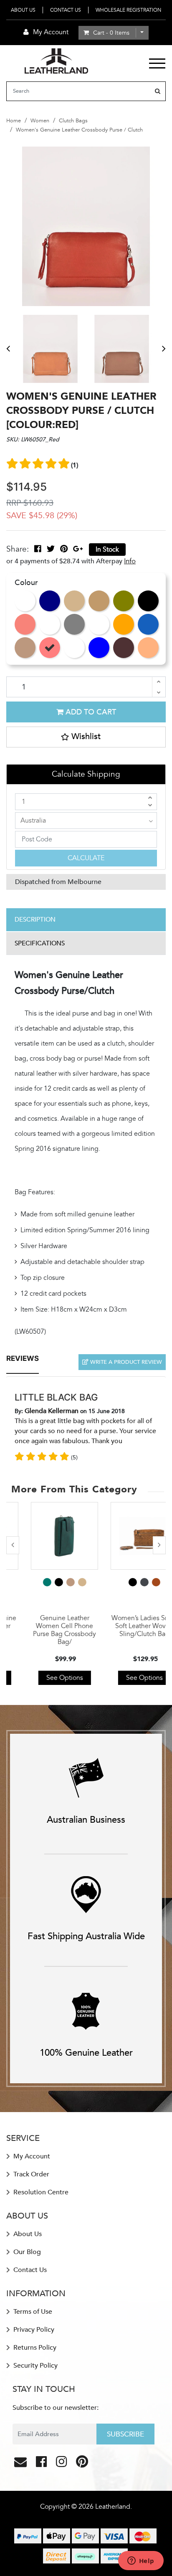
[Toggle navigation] (157, 63)
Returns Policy (34, 2348)
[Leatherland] (56, 60)
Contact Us (66, 10)
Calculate (86, 858)
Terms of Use (32, 2312)
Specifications (40, 943)
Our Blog (26, 2252)
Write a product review (125, 1362)
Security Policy (35, 2366)
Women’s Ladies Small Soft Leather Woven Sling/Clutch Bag (126, 1626)
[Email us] (21, 2464)
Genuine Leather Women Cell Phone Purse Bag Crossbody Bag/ (46, 1630)
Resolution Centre (40, 2192)
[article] (46, 1593)
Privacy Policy (33, 2330)
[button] (86, 737)
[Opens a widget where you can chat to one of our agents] (141, 2561)
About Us (23, 10)
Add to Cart (90, 712)
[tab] (86, 920)
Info (130, 561)
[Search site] (158, 91)
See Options (46, 1678)
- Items (111, 33)
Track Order (30, 2174)
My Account (31, 2156)
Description (35, 919)
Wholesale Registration (128, 10)
